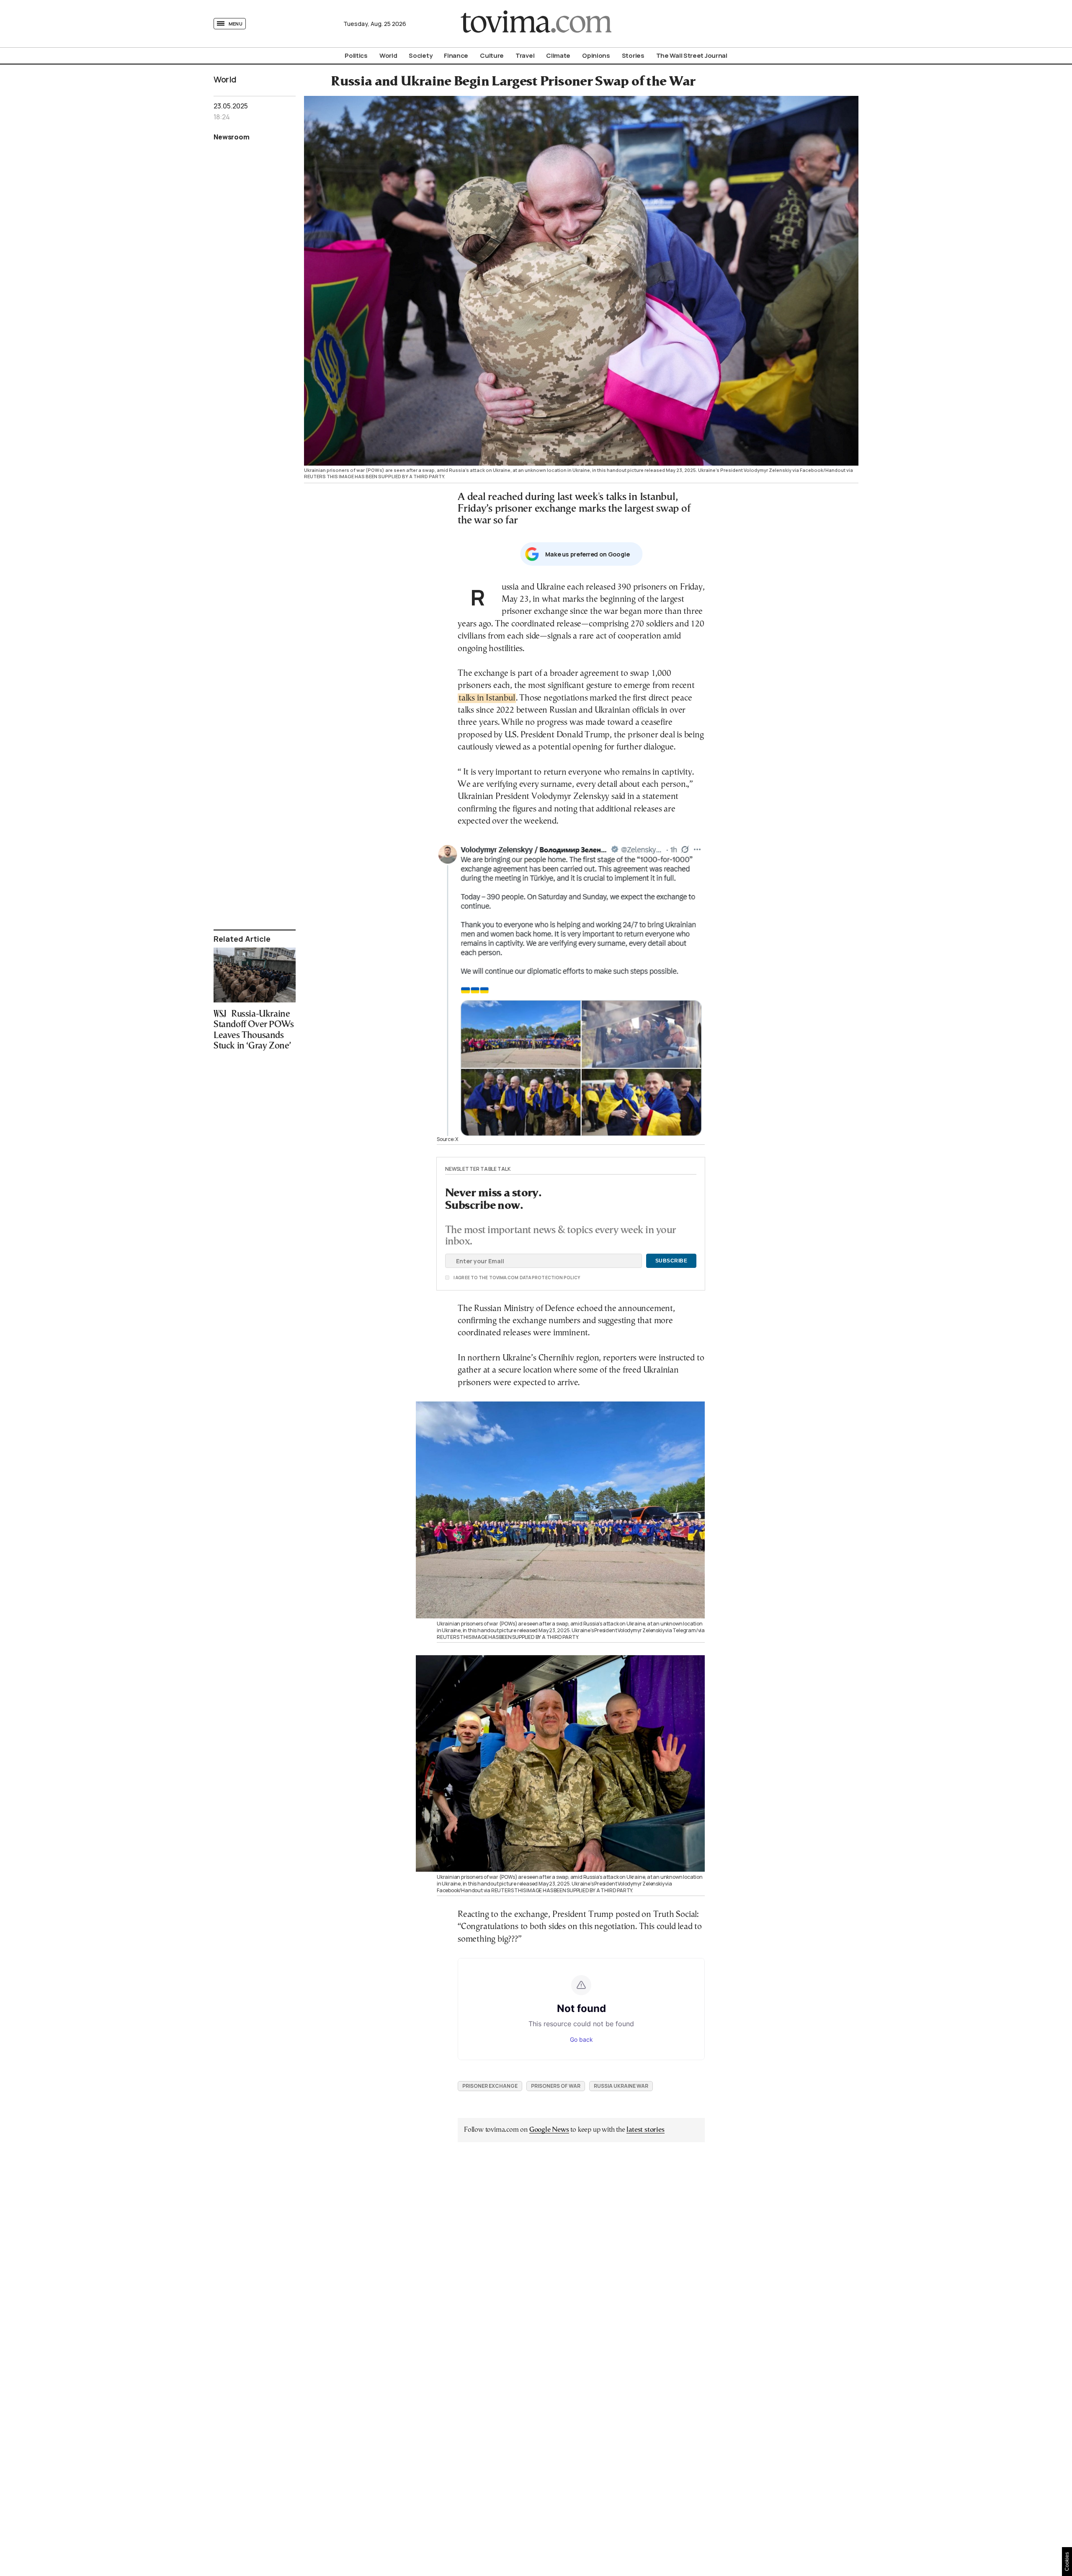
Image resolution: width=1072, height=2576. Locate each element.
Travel (525, 55)
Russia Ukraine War (621, 2086)
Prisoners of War (556, 2086)
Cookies (1067, 2562)
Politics (356, 55)
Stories (633, 55)
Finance (456, 55)
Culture (492, 55)
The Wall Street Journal (692, 55)
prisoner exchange (490, 2086)
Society (420, 55)
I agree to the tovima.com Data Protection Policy (470, 1278)
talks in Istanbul (487, 698)
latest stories (645, 2130)
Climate (558, 55)
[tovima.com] (536, 24)
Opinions (596, 55)
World (388, 55)
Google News (549, 2130)
